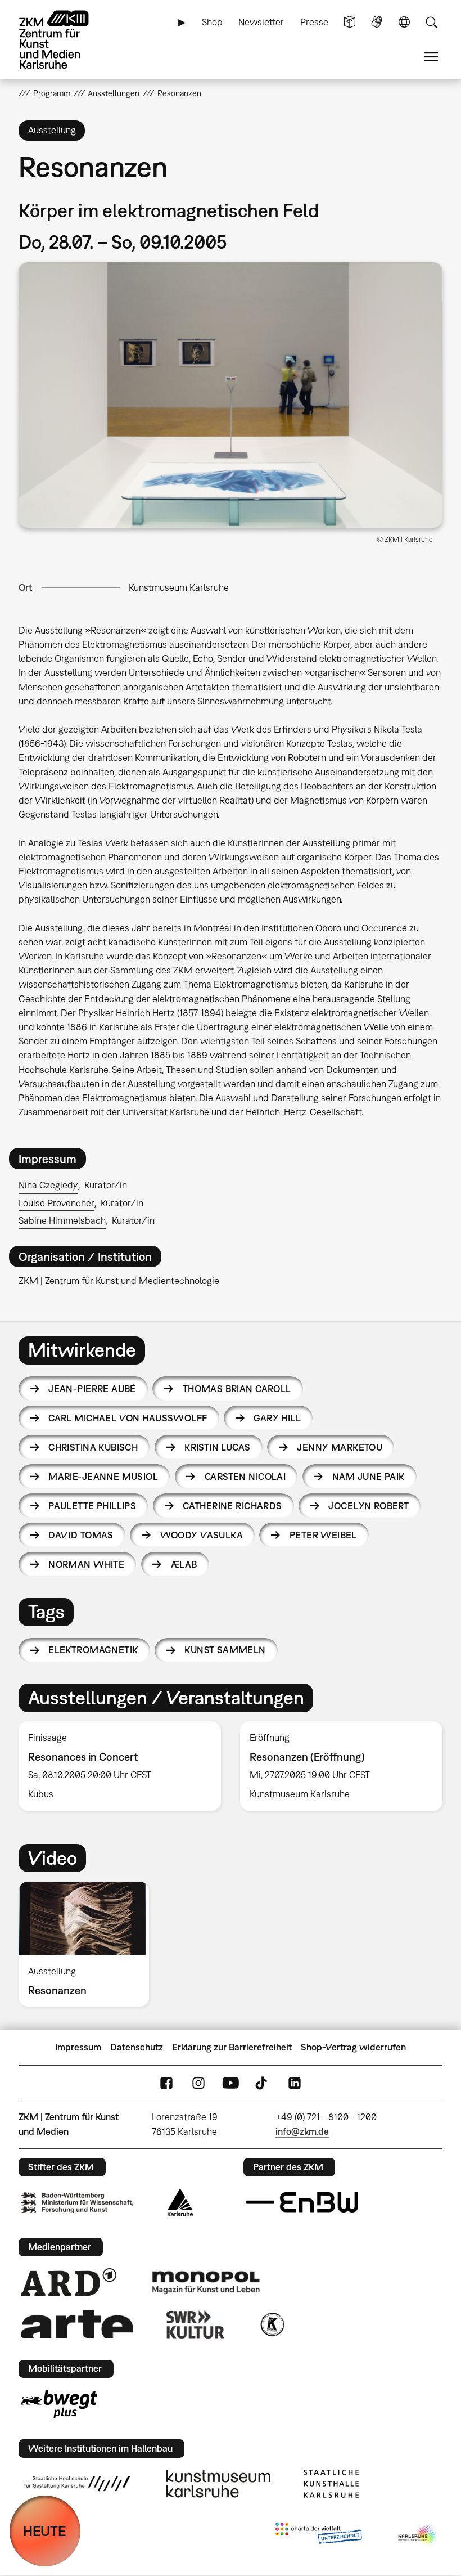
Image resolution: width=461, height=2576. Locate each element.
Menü (431, 57)
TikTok (263, 2083)
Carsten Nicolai (245, 1477)
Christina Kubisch (93, 1447)
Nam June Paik (368, 1477)
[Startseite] (64, 40)
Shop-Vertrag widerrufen (353, 2047)
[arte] (77, 2324)
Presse (314, 22)
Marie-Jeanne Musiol (103, 1477)
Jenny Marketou (340, 1447)
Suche (431, 22)
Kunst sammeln (225, 1650)
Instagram (198, 2083)
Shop (212, 22)
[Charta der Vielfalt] (318, 2535)
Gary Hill (277, 1418)
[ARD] (69, 2282)
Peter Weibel (323, 1535)
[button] (231, 395)
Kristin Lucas (217, 1447)
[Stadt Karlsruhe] (180, 2202)
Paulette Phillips (92, 1506)
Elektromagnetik (93, 1650)
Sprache (404, 22)
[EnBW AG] (302, 2202)
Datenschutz (137, 2047)
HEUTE (45, 2531)
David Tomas (81, 1535)
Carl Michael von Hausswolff (128, 1418)
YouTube (231, 2083)
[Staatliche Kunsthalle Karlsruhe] (331, 2484)
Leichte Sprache (350, 22)
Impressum (78, 2047)
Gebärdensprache (377, 22)
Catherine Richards (232, 1506)
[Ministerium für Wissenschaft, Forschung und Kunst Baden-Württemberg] (77, 2203)
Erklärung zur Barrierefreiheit (232, 2047)
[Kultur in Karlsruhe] (272, 2324)
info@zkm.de (302, 2131)
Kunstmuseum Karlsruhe (179, 587)
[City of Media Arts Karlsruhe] (418, 2535)
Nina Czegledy (48, 1185)
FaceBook (166, 2083)
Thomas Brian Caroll (237, 1389)
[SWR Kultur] (196, 2324)
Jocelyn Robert (369, 1506)
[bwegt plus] (59, 2404)
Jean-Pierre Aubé (92, 1389)
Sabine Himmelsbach (62, 1220)
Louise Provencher (57, 1203)
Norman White (86, 1564)
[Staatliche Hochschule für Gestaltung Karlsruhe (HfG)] (77, 2484)
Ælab (184, 1564)
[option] (120, 1766)
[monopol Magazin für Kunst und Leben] (206, 2282)
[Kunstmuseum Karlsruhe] (218, 2484)
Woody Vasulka (202, 1535)
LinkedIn (295, 2083)
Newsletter (261, 22)
